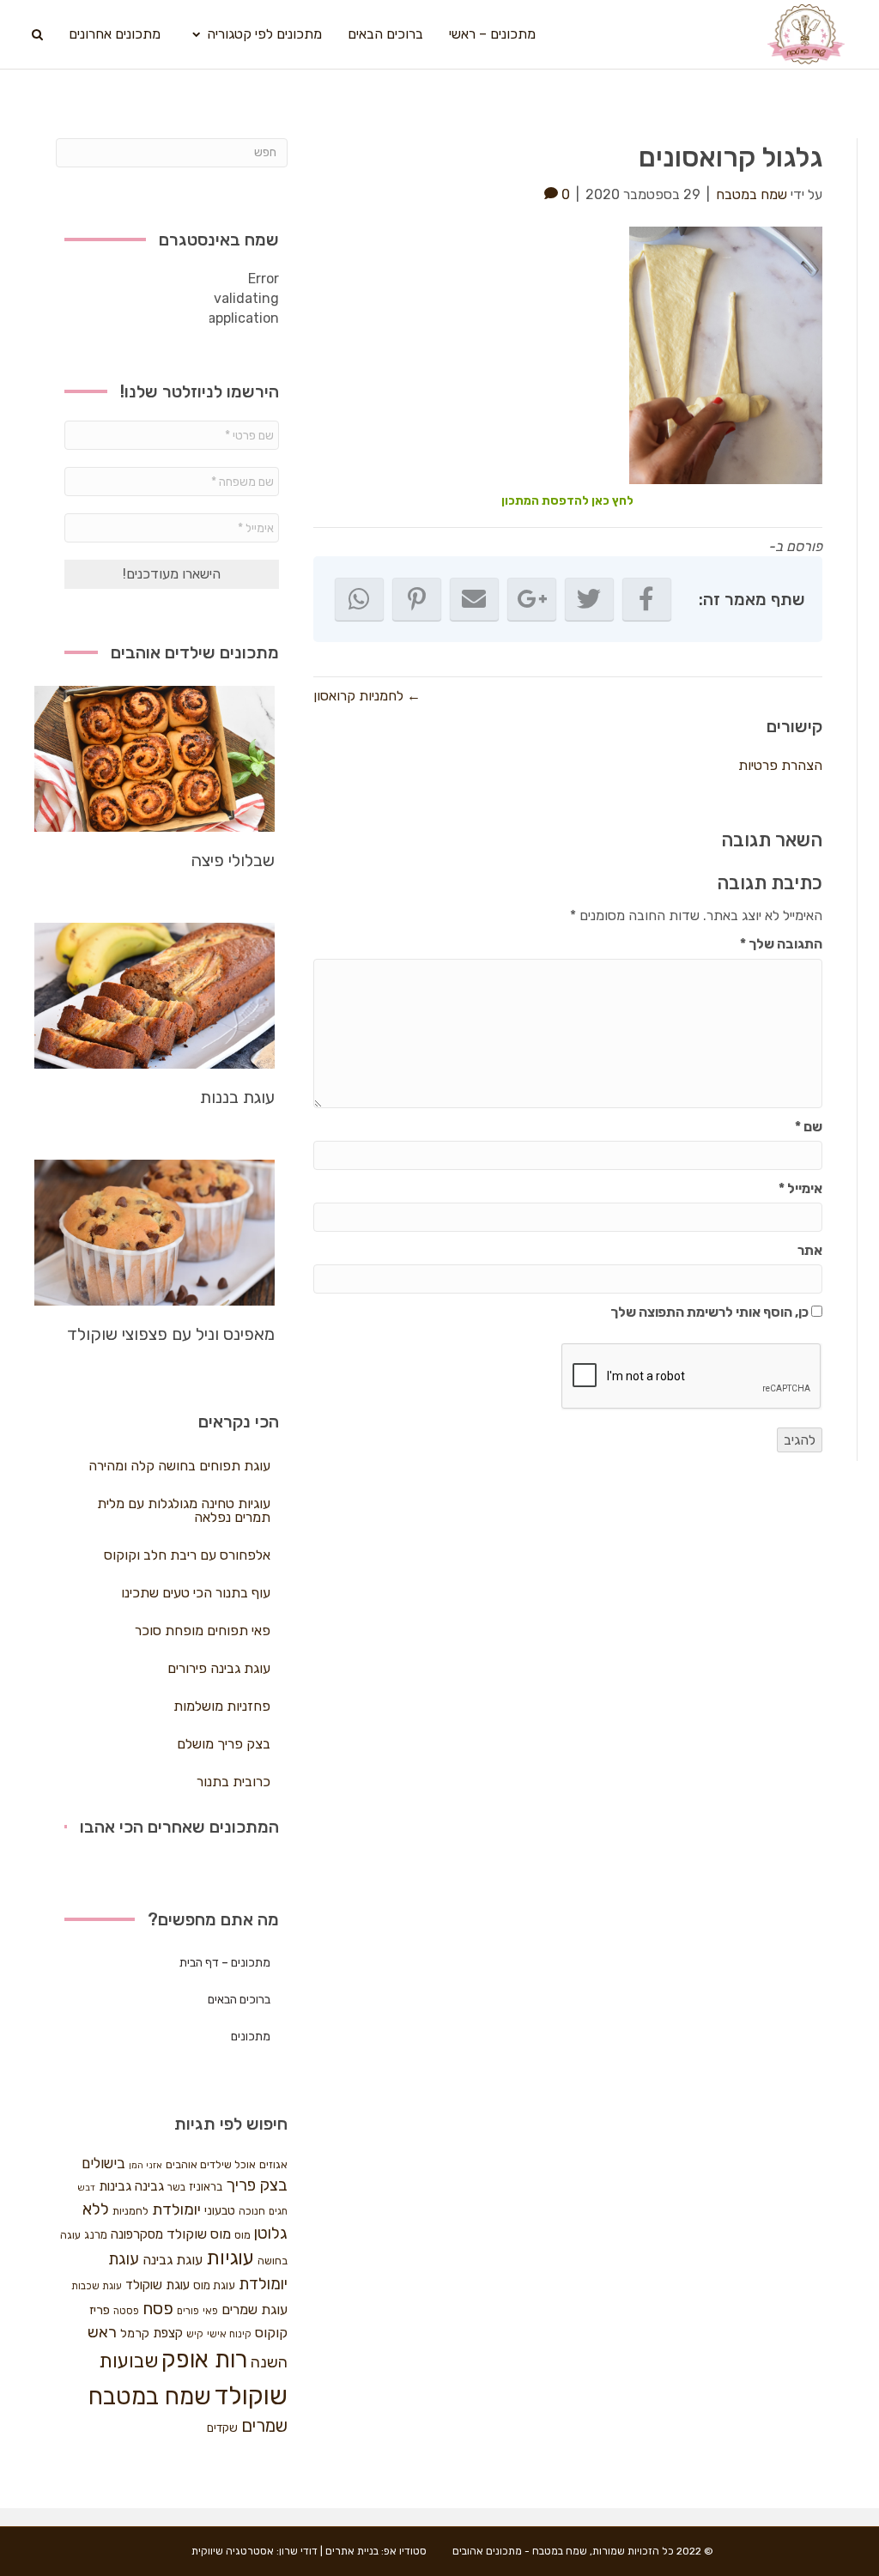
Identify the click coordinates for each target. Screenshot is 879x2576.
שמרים (264, 2426)
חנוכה (252, 2211)
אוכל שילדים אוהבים (211, 2164)
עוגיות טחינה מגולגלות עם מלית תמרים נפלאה (184, 1510)
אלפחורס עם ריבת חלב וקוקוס (187, 1555)
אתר (810, 1250)
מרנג (96, 2235)
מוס (242, 2235)
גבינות (115, 2186)
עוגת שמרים (255, 2309)
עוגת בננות (237, 1097)
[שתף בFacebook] (647, 599)
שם (809, 1127)
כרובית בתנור (233, 1782)
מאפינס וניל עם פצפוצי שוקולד (171, 1334)
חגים (278, 2211)
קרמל (135, 2334)
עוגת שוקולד (158, 2285)
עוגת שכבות (97, 2286)
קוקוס (271, 2333)
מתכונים (251, 2037)
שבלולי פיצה (233, 860)
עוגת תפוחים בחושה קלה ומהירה (179, 1466)
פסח (158, 2308)
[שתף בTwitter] (589, 599)
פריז (100, 2310)
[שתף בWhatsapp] (359, 599)
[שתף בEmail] (474, 599)
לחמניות (130, 2211)
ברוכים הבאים (385, 34)
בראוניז (206, 2187)
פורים (188, 2311)
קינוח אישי (229, 2334)
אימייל (800, 1188)
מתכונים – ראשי (492, 34)
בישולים (103, 2163)
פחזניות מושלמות (222, 1706)
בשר (176, 2187)
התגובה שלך (781, 944)
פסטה (126, 2311)
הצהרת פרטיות (780, 765)
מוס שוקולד (199, 2234)
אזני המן (145, 2165)
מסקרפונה (137, 2234)
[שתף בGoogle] (532, 599)
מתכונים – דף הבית (225, 1963)
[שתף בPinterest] (417, 599)
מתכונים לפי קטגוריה (264, 34)
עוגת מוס (214, 2285)
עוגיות (230, 2258)
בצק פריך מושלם (224, 1744)
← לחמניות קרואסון (367, 696)
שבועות (128, 2361)
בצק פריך (257, 2185)
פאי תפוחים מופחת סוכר (203, 1630)
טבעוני (220, 2211)
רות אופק (204, 2360)
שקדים (222, 2428)
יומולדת (176, 2209)
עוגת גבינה (173, 2260)
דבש (86, 2188)
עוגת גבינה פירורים (219, 1668)
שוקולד (251, 2396)
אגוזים (273, 2164)
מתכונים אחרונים (115, 34)
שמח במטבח (150, 2396)
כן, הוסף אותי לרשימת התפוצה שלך (711, 1312)
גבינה (149, 2186)
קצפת (168, 2333)
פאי (210, 2311)
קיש (195, 2334)
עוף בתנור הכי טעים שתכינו (196, 1593)
